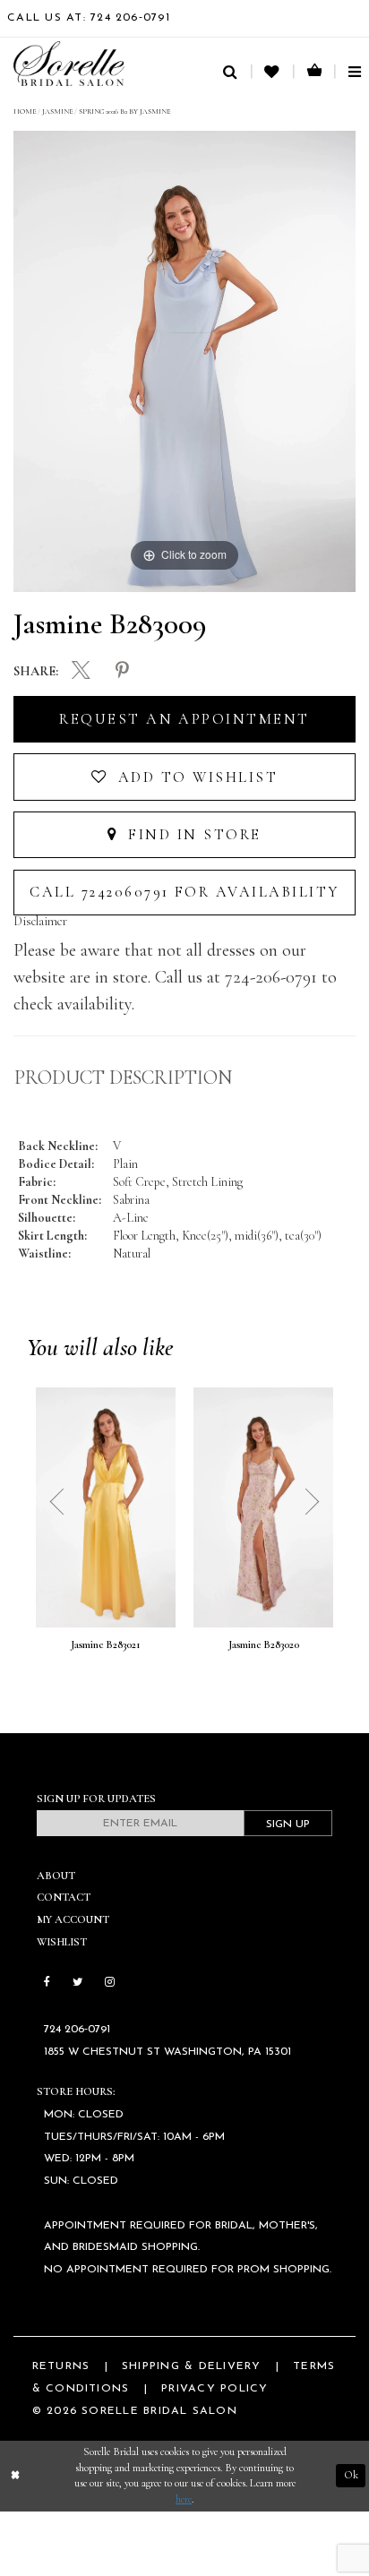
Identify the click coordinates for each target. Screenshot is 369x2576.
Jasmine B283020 (264, 1645)
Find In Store (192, 835)
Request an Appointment (184, 719)
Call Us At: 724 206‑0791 (89, 18)
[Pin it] (122, 671)
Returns (61, 2366)
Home (25, 111)
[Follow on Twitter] (77, 1983)
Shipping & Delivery (191, 2366)
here (184, 2499)
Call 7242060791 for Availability (184, 892)
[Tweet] (81, 672)
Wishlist (62, 1942)
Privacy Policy (215, 2389)
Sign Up (288, 1825)
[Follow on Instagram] (109, 1983)
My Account (73, 1920)
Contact (64, 1898)
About (56, 1876)
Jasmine (57, 111)
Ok (351, 2475)
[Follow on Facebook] (47, 1983)
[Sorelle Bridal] (69, 63)
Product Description (123, 1078)
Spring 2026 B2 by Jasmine (124, 111)
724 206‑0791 (77, 2030)
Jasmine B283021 (106, 1645)
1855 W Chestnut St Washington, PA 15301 (167, 2052)
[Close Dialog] (15, 2476)
